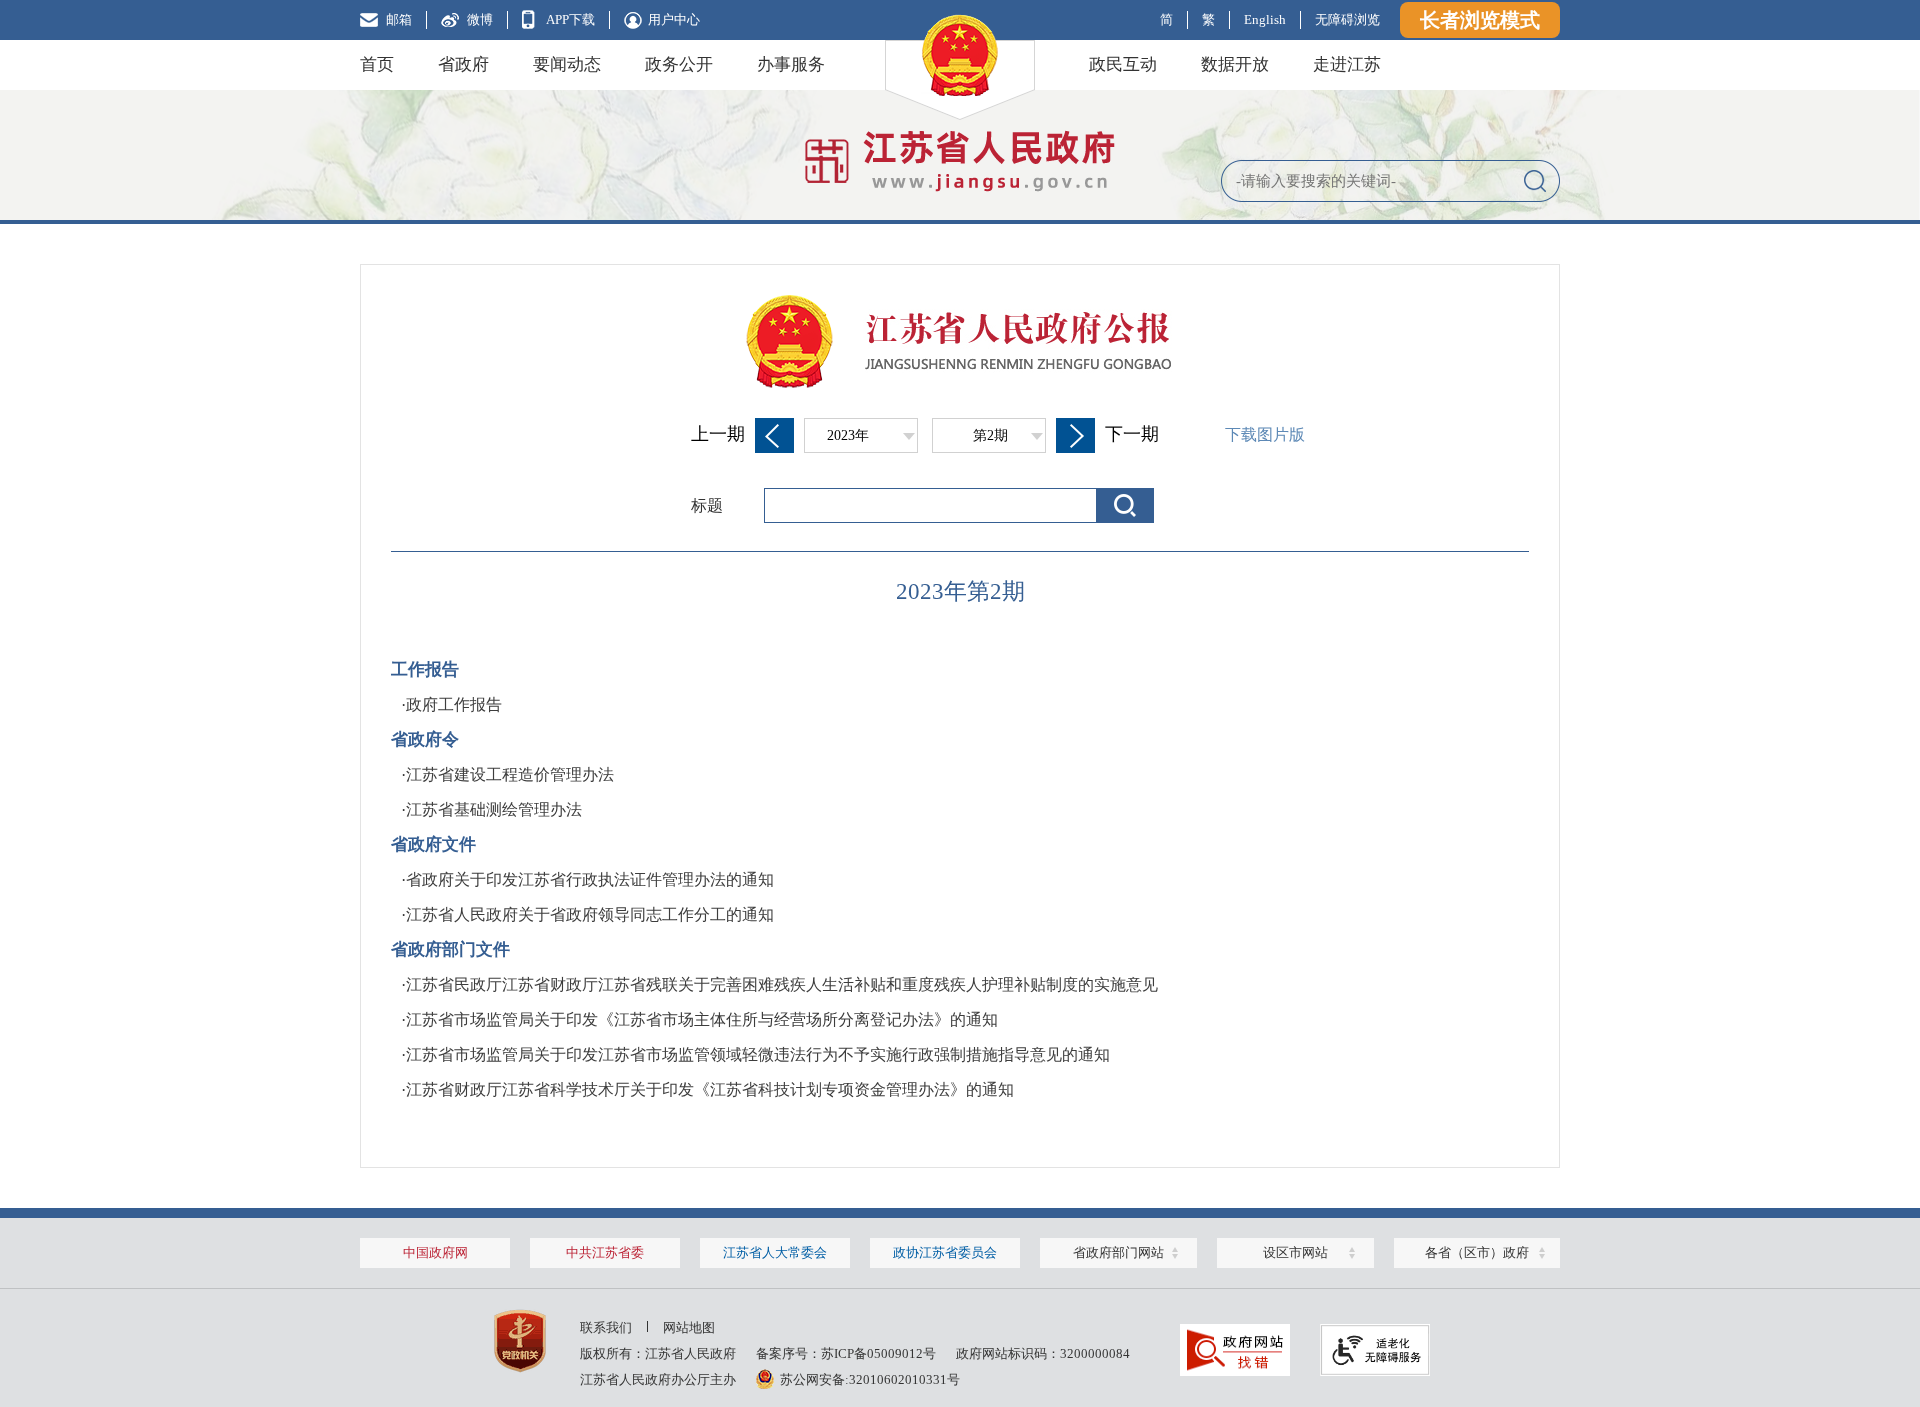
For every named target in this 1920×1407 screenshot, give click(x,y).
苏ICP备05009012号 (878, 1353)
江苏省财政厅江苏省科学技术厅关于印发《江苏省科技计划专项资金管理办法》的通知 (710, 1089)
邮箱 (399, 19)
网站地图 (689, 1327)
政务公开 (679, 64)
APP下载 (570, 19)
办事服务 (791, 64)
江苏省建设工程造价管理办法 (510, 774)
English (1265, 19)
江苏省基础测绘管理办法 (494, 809)
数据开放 (1235, 64)
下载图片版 (1265, 434)
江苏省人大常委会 (775, 1252)
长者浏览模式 (1480, 20)
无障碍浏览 (1347, 19)
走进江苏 (1347, 64)
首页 (377, 64)
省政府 (463, 64)
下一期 (1132, 434)
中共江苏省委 (605, 1252)
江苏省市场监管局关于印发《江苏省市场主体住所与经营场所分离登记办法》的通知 (702, 1019)
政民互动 (1123, 64)
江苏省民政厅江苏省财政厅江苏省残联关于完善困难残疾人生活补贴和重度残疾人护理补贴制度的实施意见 (782, 984)
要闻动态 (567, 64)
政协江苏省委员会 (945, 1252)
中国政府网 (435, 1252)
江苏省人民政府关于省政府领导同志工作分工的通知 (590, 914)
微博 (480, 19)
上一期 (718, 434)
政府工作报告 (454, 704)
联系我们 (606, 1327)
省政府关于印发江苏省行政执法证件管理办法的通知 (590, 879)
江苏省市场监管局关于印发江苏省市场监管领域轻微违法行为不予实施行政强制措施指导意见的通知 (758, 1054)
